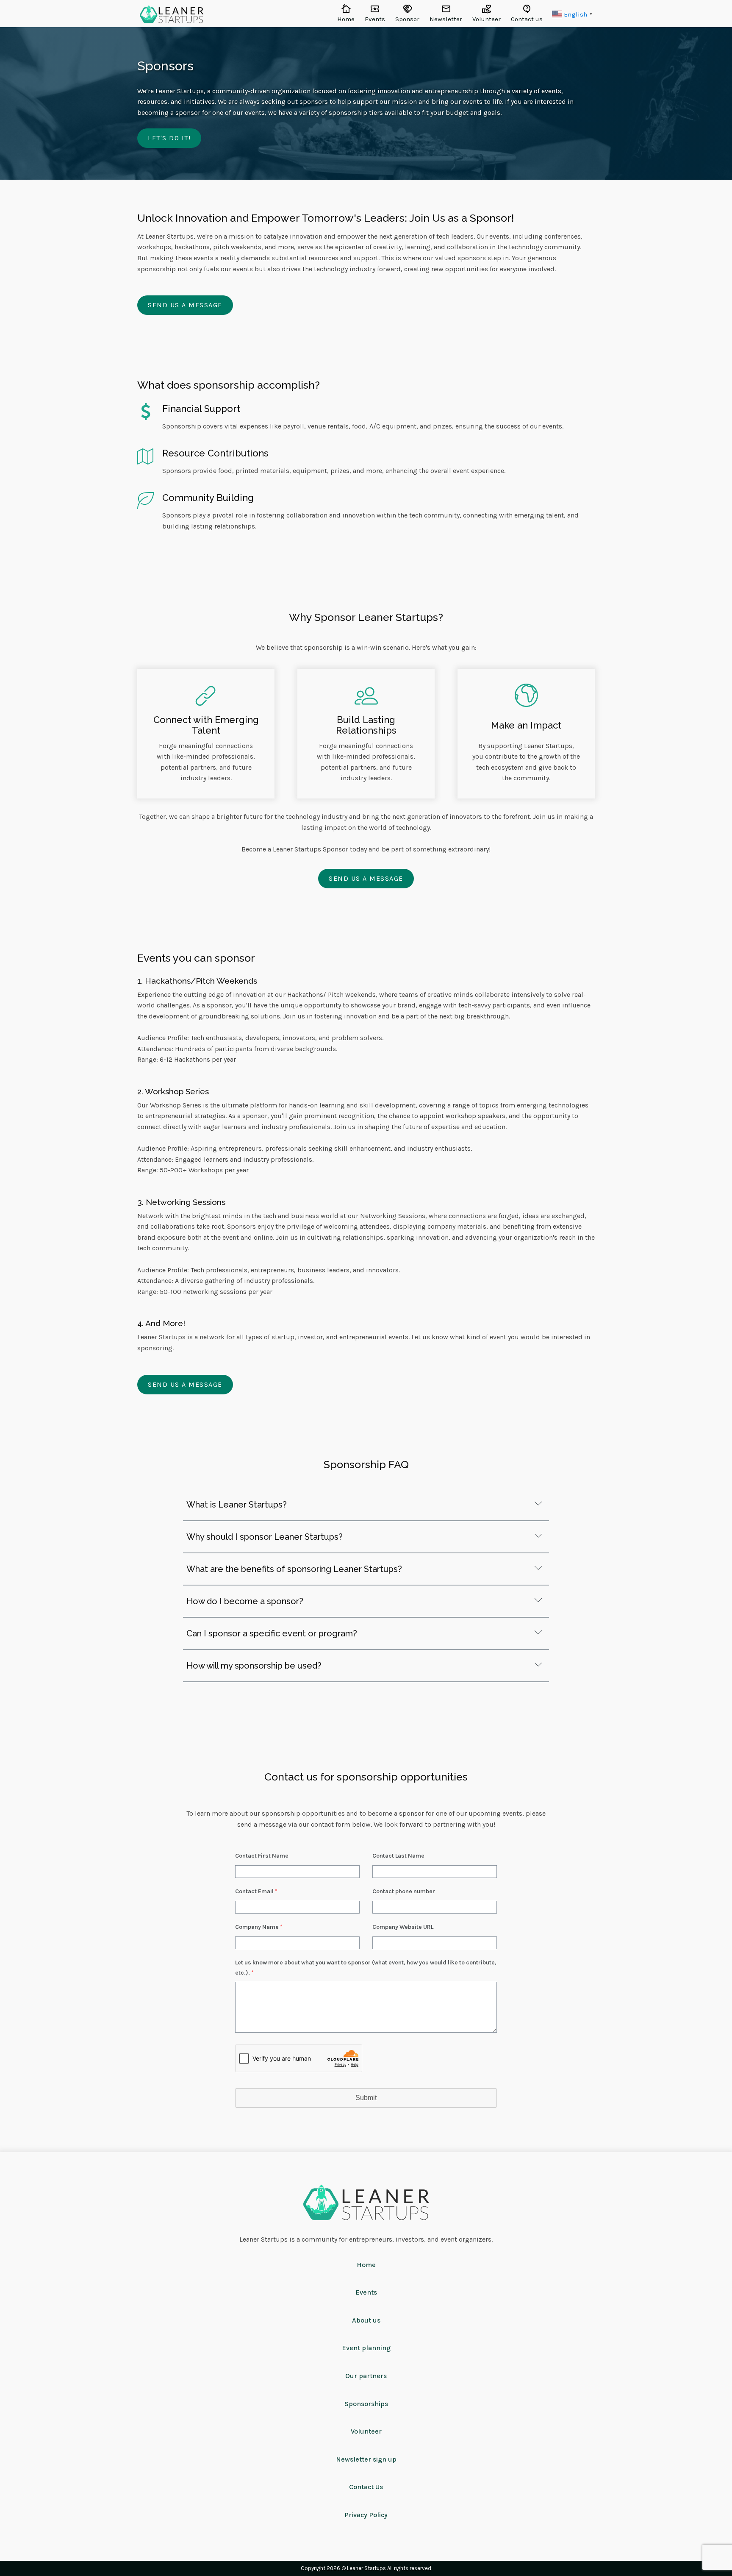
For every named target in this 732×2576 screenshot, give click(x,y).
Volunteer (366, 2431)
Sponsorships (366, 2404)
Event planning (366, 2348)
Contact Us (366, 2487)
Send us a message (185, 305)
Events (366, 2292)
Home (366, 2265)
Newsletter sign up (366, 2459)
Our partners (366, 2376)
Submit (366, 2098)
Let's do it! (169, 138)
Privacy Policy (366, 2515)
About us (366, 2320)
